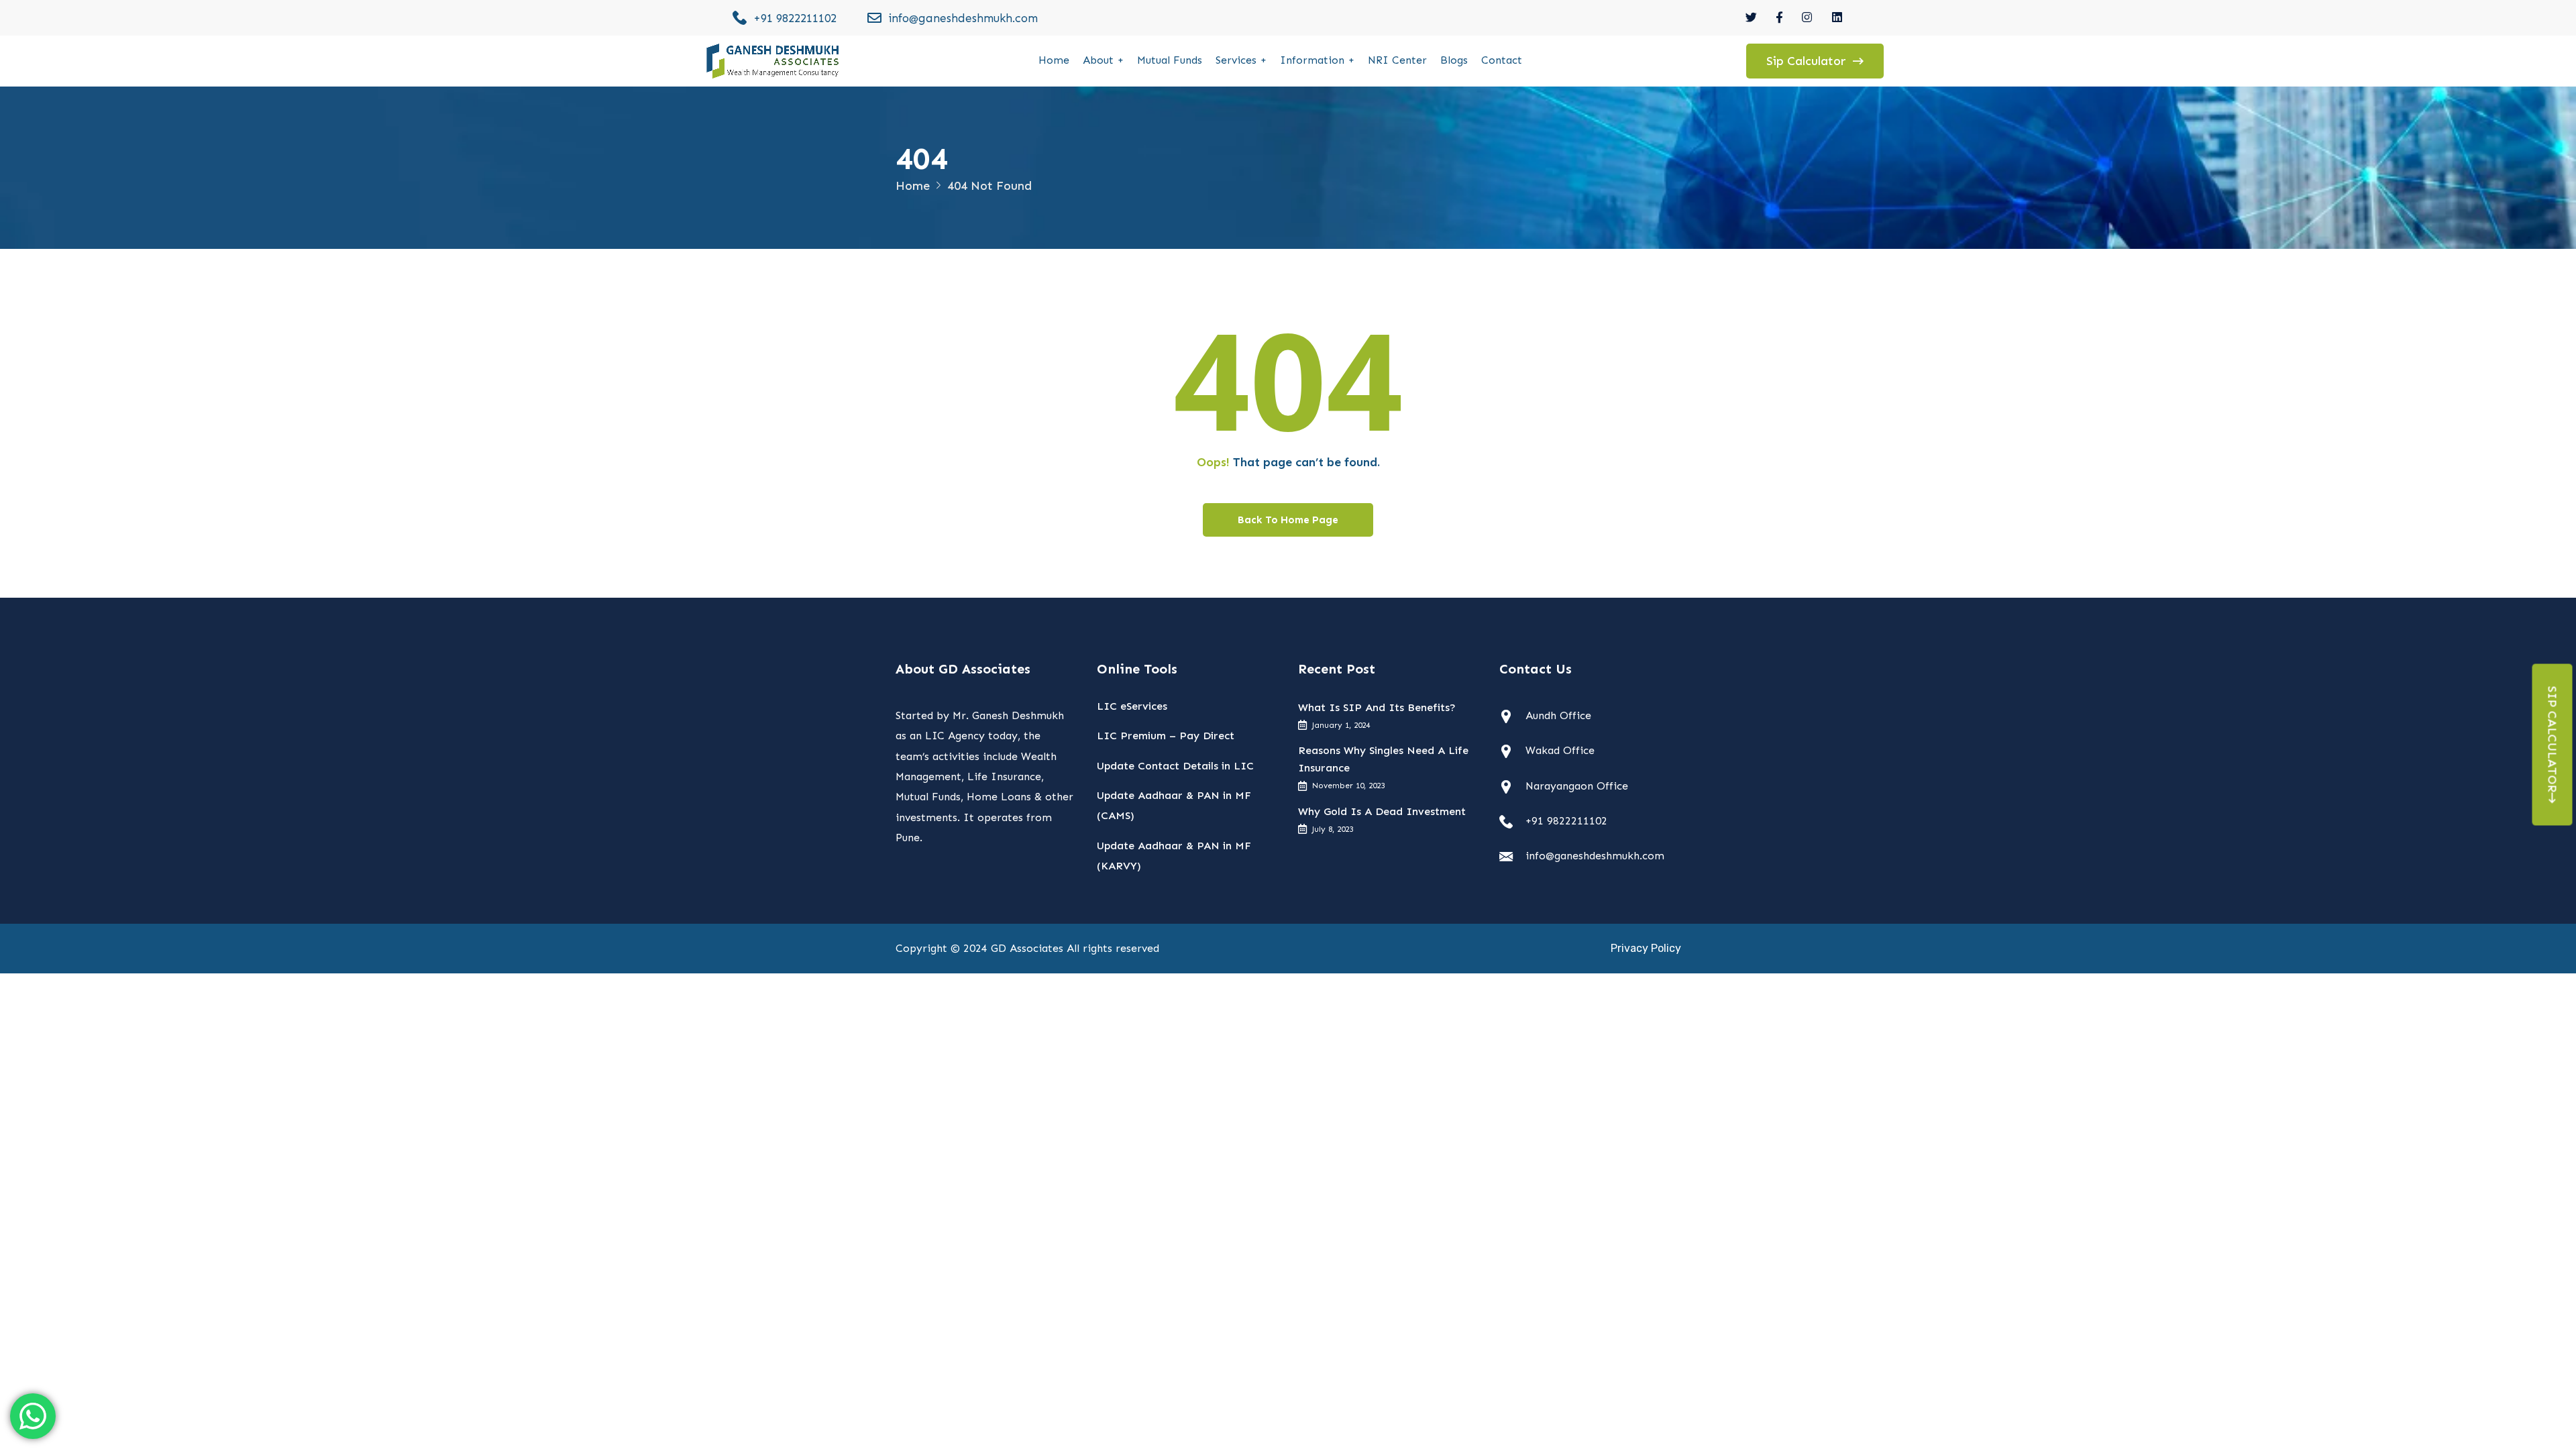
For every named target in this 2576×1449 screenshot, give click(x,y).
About (1098, 60)
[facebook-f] (1779, 17)
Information (1312, 60)
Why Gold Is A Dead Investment (1382, 811)
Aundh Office (1558, 715)
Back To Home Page (1288, 520)
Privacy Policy (1646, 948)
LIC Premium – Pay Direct (1166, 736)
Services (1236, 60)
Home (1054, 60)
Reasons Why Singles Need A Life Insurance (1383, 759)
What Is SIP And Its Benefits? (1377, 707)
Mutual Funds (1170, 60)
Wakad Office (1560, 750)
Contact (1502, 60)
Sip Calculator (2553, 740)
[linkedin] (1838, 17)
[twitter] (1751, 17)
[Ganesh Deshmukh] (773, 61)
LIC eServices (1132, 706)
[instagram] (1808, 17)
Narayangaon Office (1577, 786)
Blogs (1454, 60)
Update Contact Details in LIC (1175, 766)
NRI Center (1397, 60)
